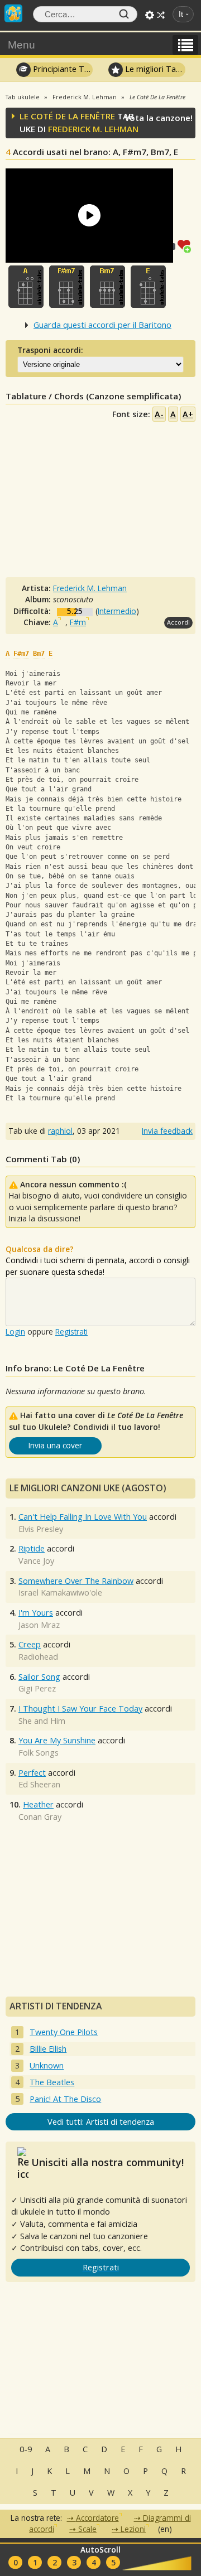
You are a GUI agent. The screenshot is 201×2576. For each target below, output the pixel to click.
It (181, 14)
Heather (38, 1804)
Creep (30, 1644)
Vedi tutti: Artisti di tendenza (101, 2122)
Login (15, 1332)
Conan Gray (40, 1817)
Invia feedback (167, 1131)
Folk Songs (39, 1753)
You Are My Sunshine (57, 1740)
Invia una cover (55, 1445)
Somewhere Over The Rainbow (76, 1581)
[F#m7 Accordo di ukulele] (67, 287)
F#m (78, 622)
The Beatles (52, 2082)
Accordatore (97, 2518)
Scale (87, 2529)
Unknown (47, 2065)
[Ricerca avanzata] (150, 15)
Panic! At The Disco (65, 2099)
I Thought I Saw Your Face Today (80, 1709)
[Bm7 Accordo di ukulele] (107, 287)
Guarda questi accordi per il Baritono (102, 325)
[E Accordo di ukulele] (148, 287)
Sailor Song (39, 1677)
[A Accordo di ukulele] (26, 287)
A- (159, 414)
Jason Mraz (39, 1625)
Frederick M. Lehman (93, 129)
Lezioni (133, 2529)
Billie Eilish (48, 2049)
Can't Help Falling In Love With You (83, 1517)
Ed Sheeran (39, 1784)
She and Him (42, 1721)
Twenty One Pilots (64, 2032)
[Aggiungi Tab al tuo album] (186, 245)
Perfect (32, 1773)
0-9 (26, 2449)
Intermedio (117, 611)
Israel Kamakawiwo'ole (60, 1593)
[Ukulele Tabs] (13, 12)
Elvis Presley (41, 1529)
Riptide (32, 1548)
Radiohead (38, 1657)
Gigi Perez (37, 1688)
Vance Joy (36, 1561)
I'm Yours (36, 1613)
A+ (188, 414)
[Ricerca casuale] (161, 15)
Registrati (71, 1332)
